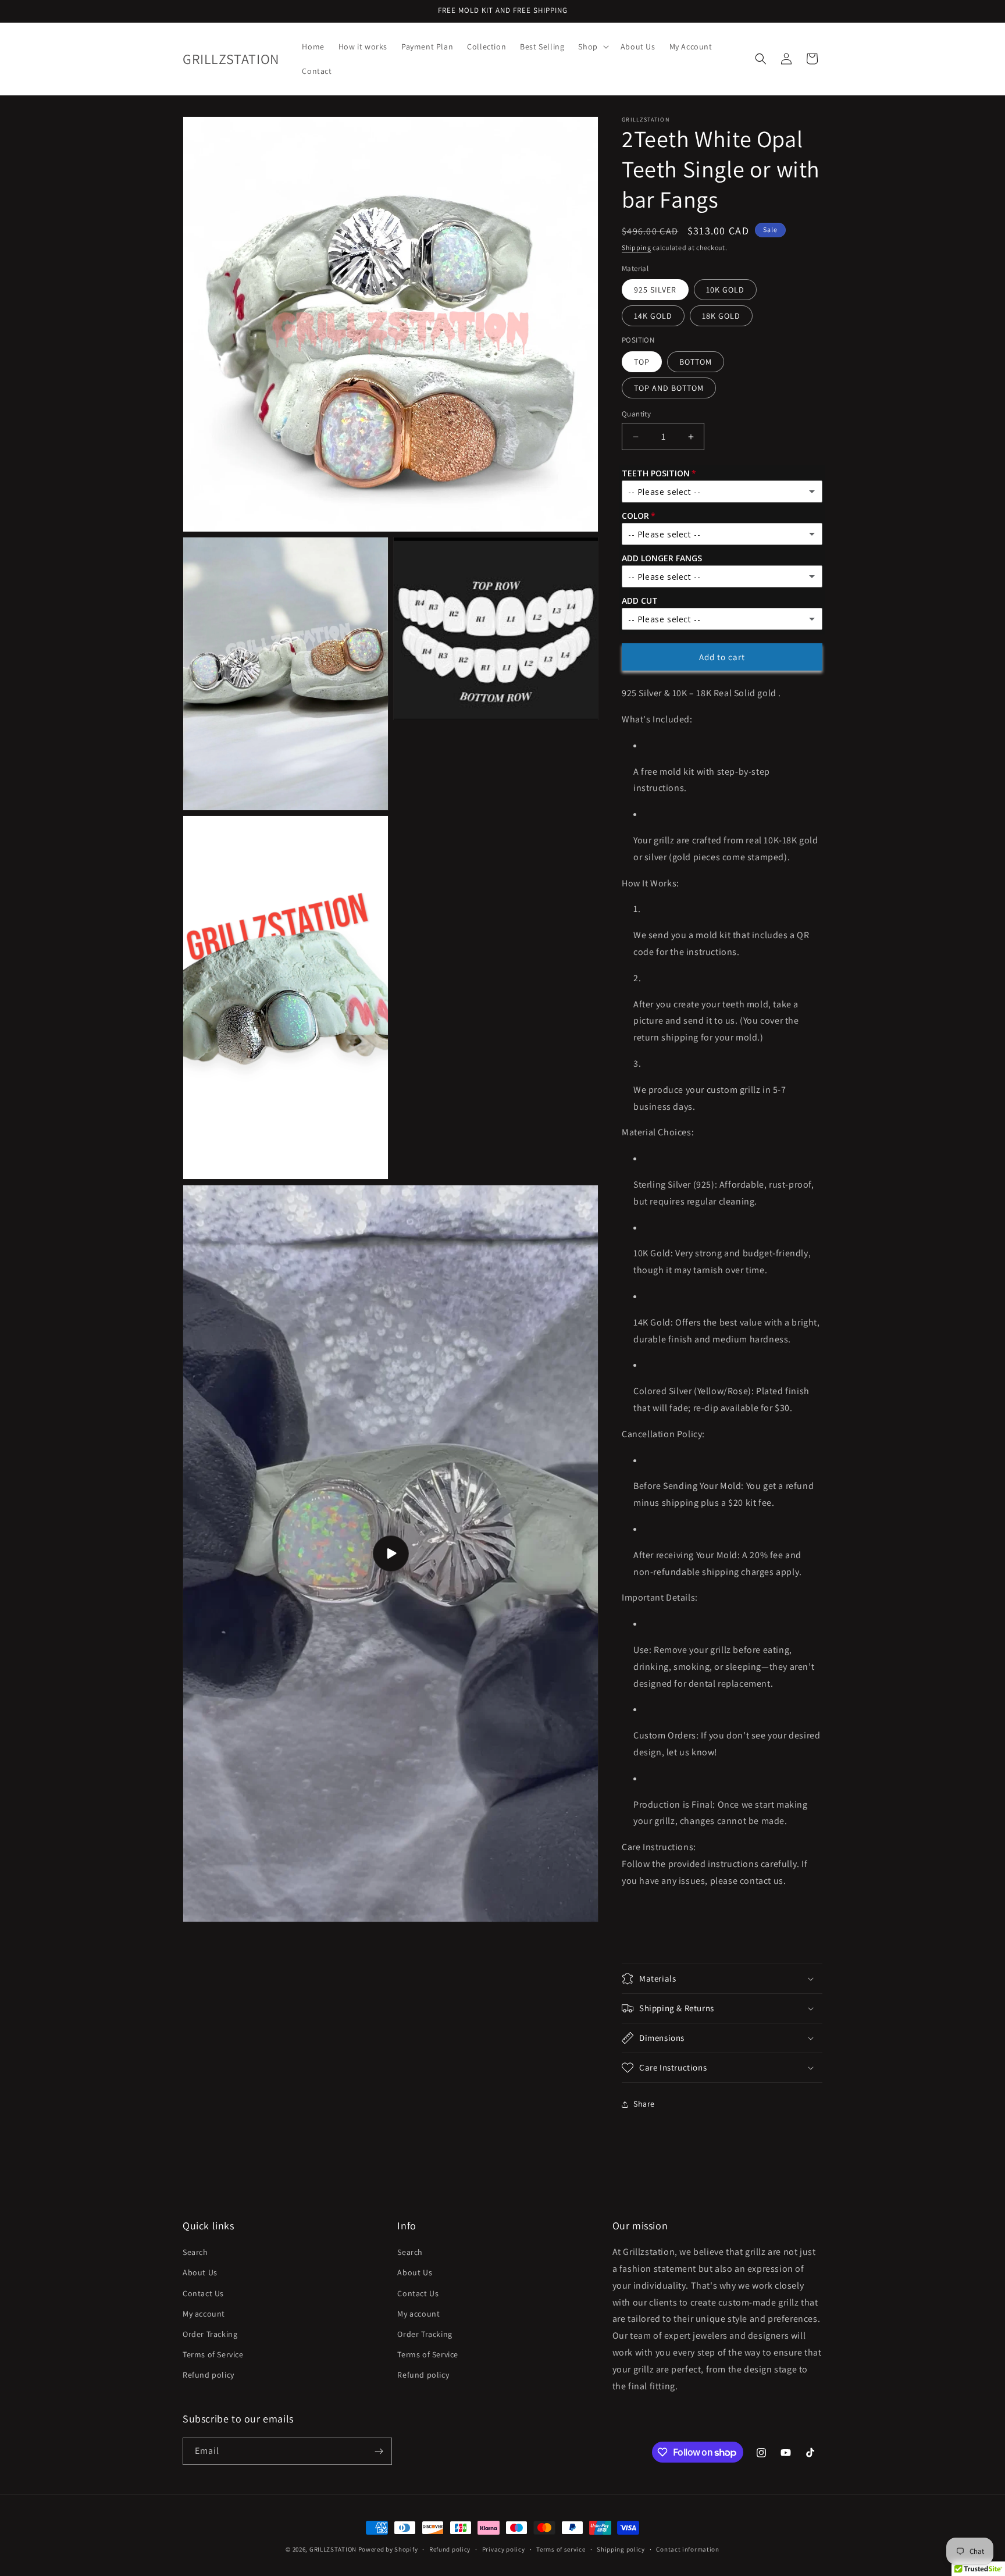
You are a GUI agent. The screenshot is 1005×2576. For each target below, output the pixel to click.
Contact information (687, 2549)
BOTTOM (696, 362)
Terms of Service (213, 2354)
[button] (592, 47)
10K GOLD (725, 290)
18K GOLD (721, 316)
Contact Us (203, 2293)
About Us (200, 2272)
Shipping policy (621, 2549)
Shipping (637, 247)
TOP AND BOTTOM (669, 388)
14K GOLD (653, 316)
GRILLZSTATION (334, 2549)
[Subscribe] (379, 2451)
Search (195, 2252)
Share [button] (644, 2104)
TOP (642, 362)
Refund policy (209, 2375)
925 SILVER (655, 290)
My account (204, 2314)
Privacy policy (504, 2549)
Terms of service (561, 2549)
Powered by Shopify (388, 2549)
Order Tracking (210, 2334)
